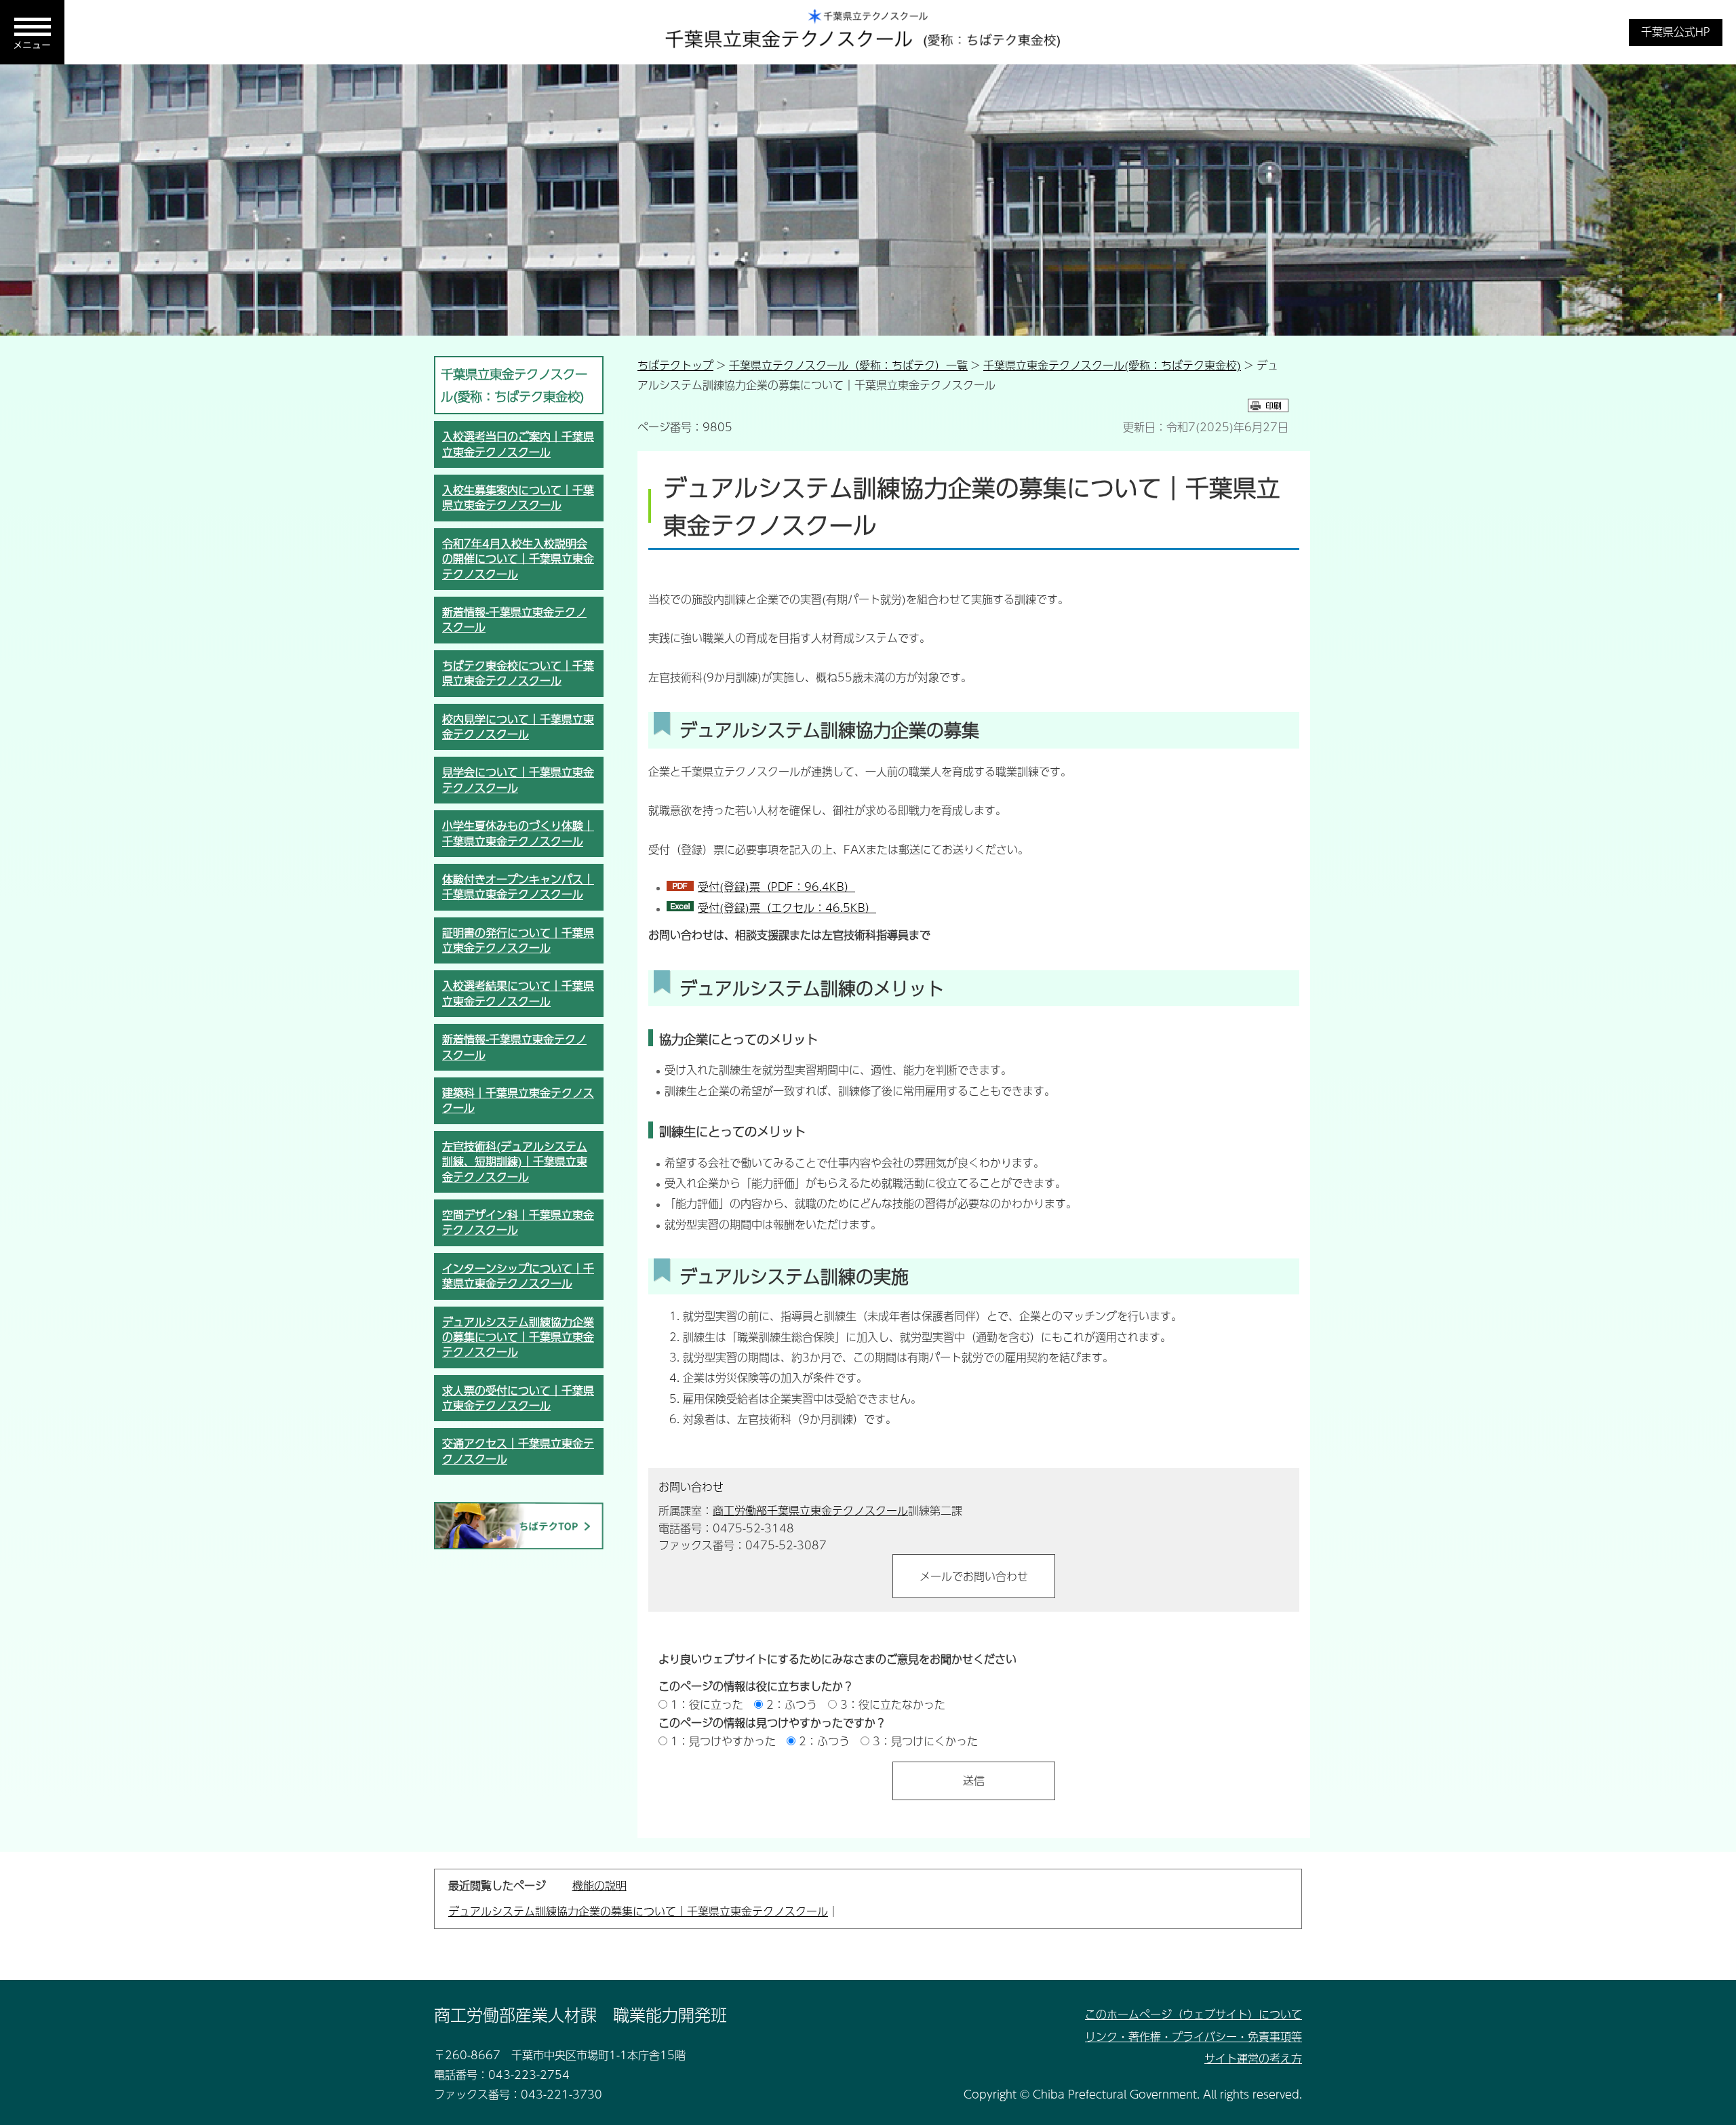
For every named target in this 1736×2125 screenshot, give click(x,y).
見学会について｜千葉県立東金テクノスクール (518, 779)
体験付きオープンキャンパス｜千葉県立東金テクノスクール (518, 887)
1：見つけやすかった (723, 1741)
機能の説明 (599, 1885)
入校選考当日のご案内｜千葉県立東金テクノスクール (518, 444)
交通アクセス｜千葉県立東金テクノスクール (518, 1451)
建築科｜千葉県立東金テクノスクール (518, 1100)
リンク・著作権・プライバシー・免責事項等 (1193, 2037)
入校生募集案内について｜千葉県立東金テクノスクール (518, 497)
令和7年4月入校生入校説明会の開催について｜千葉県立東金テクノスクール (518, 559)
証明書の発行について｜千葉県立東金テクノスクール (518, 940)
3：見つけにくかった (925, 1741)
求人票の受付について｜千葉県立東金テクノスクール (518, 1398)
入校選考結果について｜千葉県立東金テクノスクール (518, 993)
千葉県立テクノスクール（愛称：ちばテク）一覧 (848, 365)
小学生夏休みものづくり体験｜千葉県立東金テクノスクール (518, 833)
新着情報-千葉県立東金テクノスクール (514, 619)
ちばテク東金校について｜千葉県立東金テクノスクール (518, 673)
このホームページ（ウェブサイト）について (1193, 2014)
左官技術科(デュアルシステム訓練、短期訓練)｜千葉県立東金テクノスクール (515, 1161)
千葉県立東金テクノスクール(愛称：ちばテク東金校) (1112, 365)
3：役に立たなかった (893, 1704)
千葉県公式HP (1676, 32)
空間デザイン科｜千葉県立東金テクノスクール (518, 1222)
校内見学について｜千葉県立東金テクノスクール (518, 727)
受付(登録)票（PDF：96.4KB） (776, 887)
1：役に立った (707, 1704)
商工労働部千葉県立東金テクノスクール (810, 1510)
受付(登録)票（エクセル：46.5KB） (787, 908)
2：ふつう (792, 1704)
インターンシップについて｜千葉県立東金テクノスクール (518, 1276)
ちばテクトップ (675, 365)
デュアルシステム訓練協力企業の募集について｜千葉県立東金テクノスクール (518, 1337)
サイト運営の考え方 (1253, 2058)
